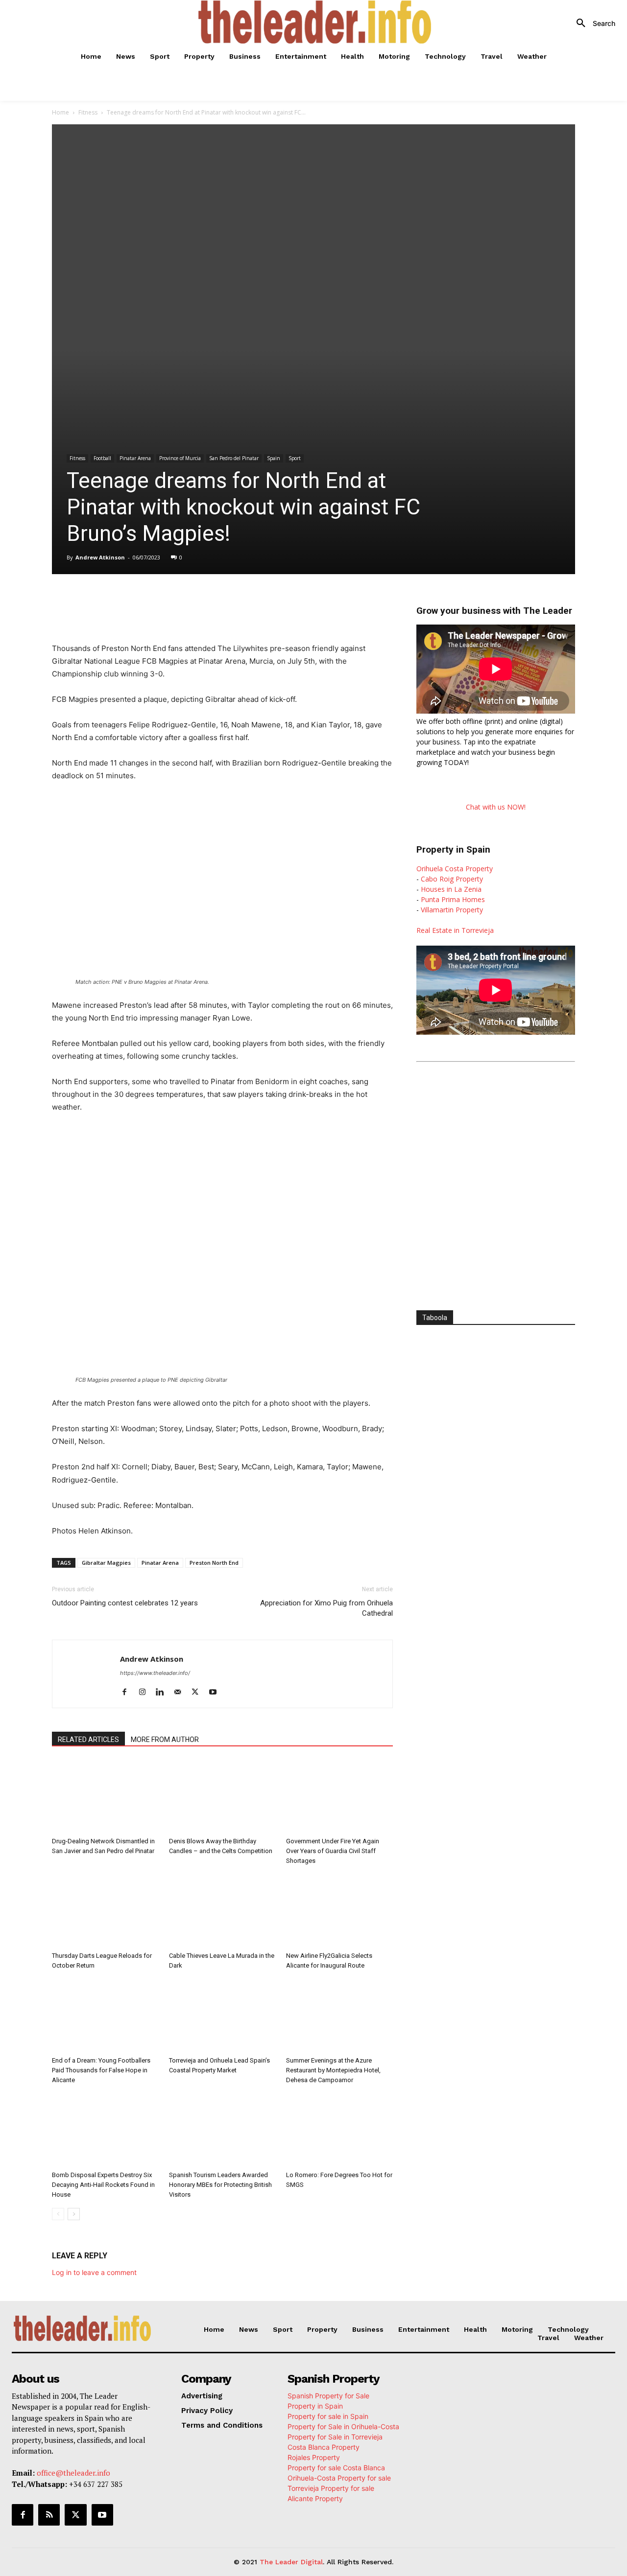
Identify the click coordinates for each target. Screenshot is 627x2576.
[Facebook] (122, 602)
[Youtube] (216, 1693)
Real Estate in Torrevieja (455, 930)
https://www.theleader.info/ (155, 1673)
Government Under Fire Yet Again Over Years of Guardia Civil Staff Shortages (333, 1851)
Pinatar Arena (135, 458)
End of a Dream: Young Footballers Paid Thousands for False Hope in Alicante (101, 2070)
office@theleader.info (73, 2473)
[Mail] (181, 1693)
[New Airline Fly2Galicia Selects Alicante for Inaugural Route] (339, 1911)
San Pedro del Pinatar (234, 458)
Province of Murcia (180, 458)
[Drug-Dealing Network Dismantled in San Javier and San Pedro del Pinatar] (105, 1796)
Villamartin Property (452, 910)
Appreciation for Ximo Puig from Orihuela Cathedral (326, 1608)
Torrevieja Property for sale (331, 2488)
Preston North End (214, 1563)
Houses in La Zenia (451, 889)
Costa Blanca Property (324, 2447)
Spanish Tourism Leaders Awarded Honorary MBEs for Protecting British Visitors (220, 2185)
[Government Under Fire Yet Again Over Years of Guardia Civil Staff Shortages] (339, 1796)
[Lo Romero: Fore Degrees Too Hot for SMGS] (339, 2130)
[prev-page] (58, 2214)
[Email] (235, 602)
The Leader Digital (291, 2562)
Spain (274, 458)
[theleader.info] (315, 22)
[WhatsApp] (168, 602)
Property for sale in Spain (328, 2416)
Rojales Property (314, 2457)
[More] (258, 602)
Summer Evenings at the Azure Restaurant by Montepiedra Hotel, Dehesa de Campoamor (333, 2070)
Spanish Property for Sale (328, 2395)
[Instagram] (146, 1693)
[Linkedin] (190, 602)
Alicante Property (315, 2498)
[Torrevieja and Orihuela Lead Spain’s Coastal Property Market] (222, 2016)
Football (102, 458)
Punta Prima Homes (453, 899)
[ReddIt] (213, 602)
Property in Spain (315, 2405)
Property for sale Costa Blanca (336, 2467)
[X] (145, 602)
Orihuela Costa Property (455, 869)
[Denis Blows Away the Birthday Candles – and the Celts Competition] (222, 1796)
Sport (295, 458)
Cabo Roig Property (452, 879)
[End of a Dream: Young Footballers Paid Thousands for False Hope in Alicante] (105, 2016)
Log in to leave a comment (94, 2272)
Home (60, 112)
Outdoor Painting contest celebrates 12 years (125, 1603)
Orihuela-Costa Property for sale (339, 2477)
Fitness (88, 112)
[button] (592, 23)
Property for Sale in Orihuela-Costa (343, 2426)
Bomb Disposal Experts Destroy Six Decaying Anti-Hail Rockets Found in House (103, 2185)
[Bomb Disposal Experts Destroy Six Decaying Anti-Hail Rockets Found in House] (105, 2130)
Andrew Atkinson (100, 557)
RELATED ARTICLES (88, 1740)
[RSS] (49, 2515)
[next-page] (74, 2214)
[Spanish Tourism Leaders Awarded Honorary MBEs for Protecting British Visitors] (222, 2130)
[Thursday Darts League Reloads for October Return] (105, 1911)
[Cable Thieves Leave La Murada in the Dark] (222, 1911)
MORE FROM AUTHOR (165, 1740)
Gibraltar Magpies (106, 1563)
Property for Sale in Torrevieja (335, 2436)
